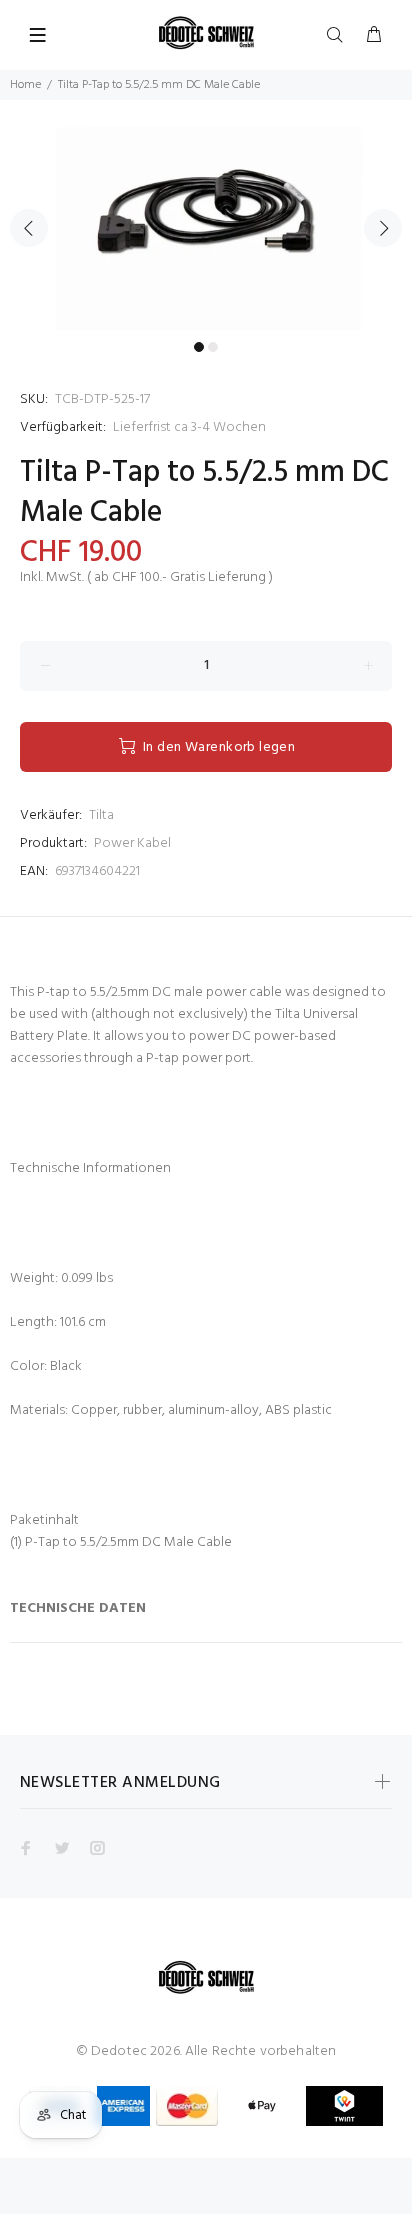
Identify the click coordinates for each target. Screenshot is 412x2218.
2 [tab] (213, 347)
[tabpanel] (206, 216)
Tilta (101, 815)
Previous (29, 228)
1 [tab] (199, 347)
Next (383, 228)
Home (25, 85)
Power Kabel (132, 843)
